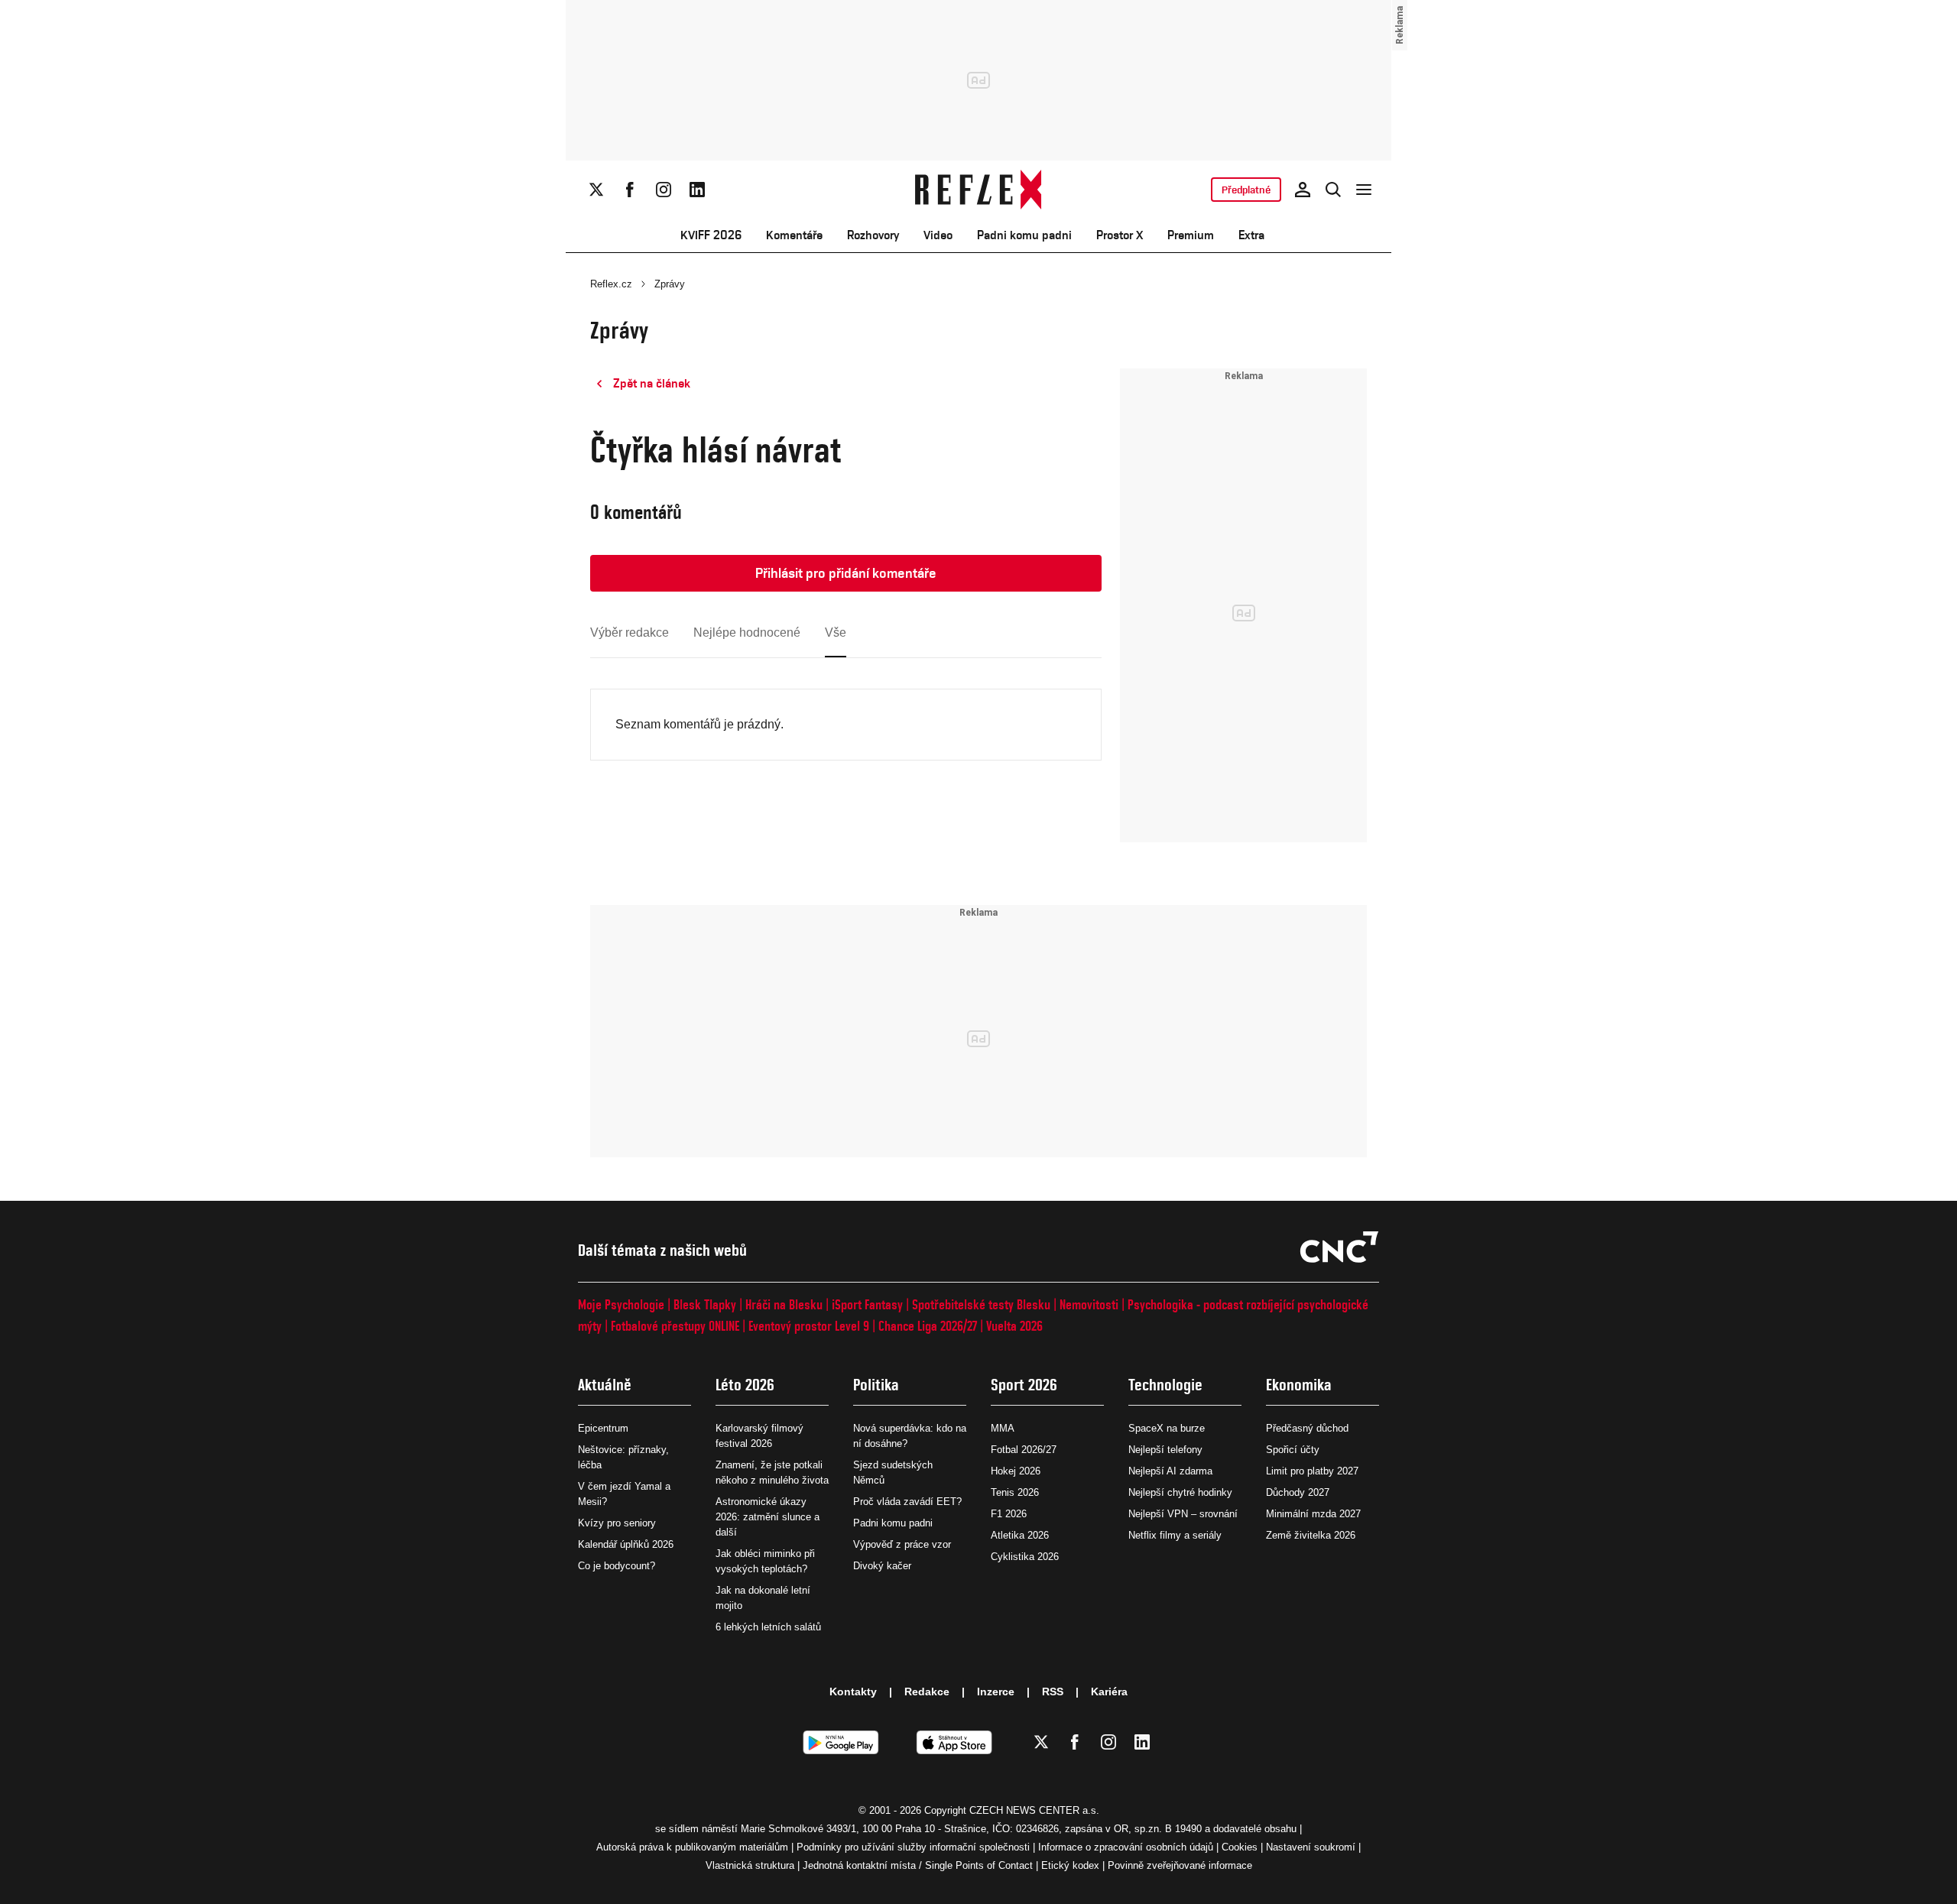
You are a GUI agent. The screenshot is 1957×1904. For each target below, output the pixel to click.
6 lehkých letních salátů (768, 1627)
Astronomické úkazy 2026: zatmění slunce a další (768, 1517)
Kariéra (1109, 1692)
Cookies (1240, 1847)
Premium (1191, 235)
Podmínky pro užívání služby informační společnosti (913, 1847)
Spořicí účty (1293, 1450)
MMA (1003, 1428)
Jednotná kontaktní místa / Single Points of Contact (918, 1865)
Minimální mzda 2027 (1313, 1514)
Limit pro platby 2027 (1312, 1471)
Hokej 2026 (1016, 1471)
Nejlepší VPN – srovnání (1183, 1514)
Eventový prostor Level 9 (809, 1326)
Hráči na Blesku (784, 1304)
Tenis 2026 (1015, 1492)
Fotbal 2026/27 (1024, 1450)
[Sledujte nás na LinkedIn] (697, 190)
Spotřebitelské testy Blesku (981, 1304)
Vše (836, 633)
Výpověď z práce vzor (902, 1544)
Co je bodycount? (617, 1566)
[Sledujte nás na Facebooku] (630, 190)
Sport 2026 (1024, 1385)
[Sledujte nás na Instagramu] (664, 190)
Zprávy (670, 284)
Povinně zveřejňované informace (1180, 1865)
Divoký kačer (882, 1566)
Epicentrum (603, 1428)
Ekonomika (1299, 1385)
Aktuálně (605, 1385)
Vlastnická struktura (750, 1865)
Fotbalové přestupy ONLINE (675, 1326)
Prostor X (1120, 235)
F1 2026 (1009, 1514)
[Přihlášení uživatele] (1303, 190)
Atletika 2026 (1020, 1535)
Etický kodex (1070, 1865)
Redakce (927, 1692)
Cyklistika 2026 (1025, 1557)
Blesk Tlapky (705, 1304)
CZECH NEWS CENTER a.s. (1034, 1810)
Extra (1251, 235)
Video (938, 235)
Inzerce (996, 1692)
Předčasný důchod (1307, 1428)
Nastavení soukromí (1311, 1847)
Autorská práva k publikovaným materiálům (692, 1847)
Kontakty (853, 1692)
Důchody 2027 (1298, 1492)
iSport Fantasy (867, 1304)
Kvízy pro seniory (617, 1523)
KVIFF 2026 (711, 235)
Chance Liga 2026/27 (928, 1326)
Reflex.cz (611, 284)
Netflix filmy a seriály (1175, 1535)
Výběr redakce (630, 633)
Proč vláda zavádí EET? (907, 1502)
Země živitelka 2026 (1311, 1535)
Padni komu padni (1024, 235)
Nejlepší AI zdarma (1170, 1471)
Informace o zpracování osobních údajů (1126, 1847)
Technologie (1165, 1385)
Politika (876, 1385)
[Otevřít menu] (1364, 190)
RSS (1053, 1692)
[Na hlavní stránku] (979, 190)
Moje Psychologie (621, 1304)
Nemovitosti (1089, 1304)
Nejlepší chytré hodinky (1180, 1492)
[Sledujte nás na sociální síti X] (596, 190)
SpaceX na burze (1167, 1428)
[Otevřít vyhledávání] (1333, 190)
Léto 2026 (745, 1385)
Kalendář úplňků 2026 (626, 1544)
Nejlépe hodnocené (747, 633)
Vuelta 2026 (1014, 1326)
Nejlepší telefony (1165, 1450)
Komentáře (794, 235)
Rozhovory (873, 235)
